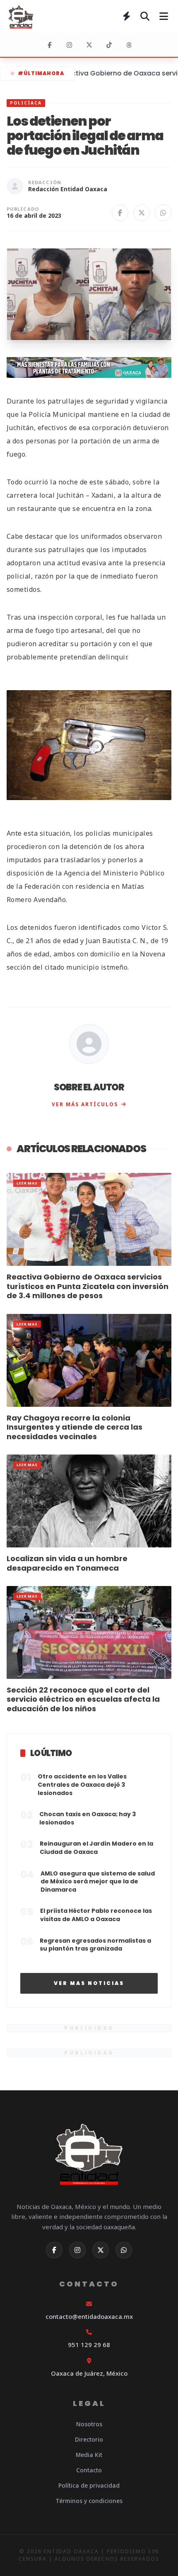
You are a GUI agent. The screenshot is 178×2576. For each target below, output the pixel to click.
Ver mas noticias (89, 1983)
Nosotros (89, 2424)
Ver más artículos (85, 1104)
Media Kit (89, 2455)
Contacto (89, 2470)
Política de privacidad (89, 2485)
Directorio (89, 2439)
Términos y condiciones (89, 2501)
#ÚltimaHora (41, 73)
